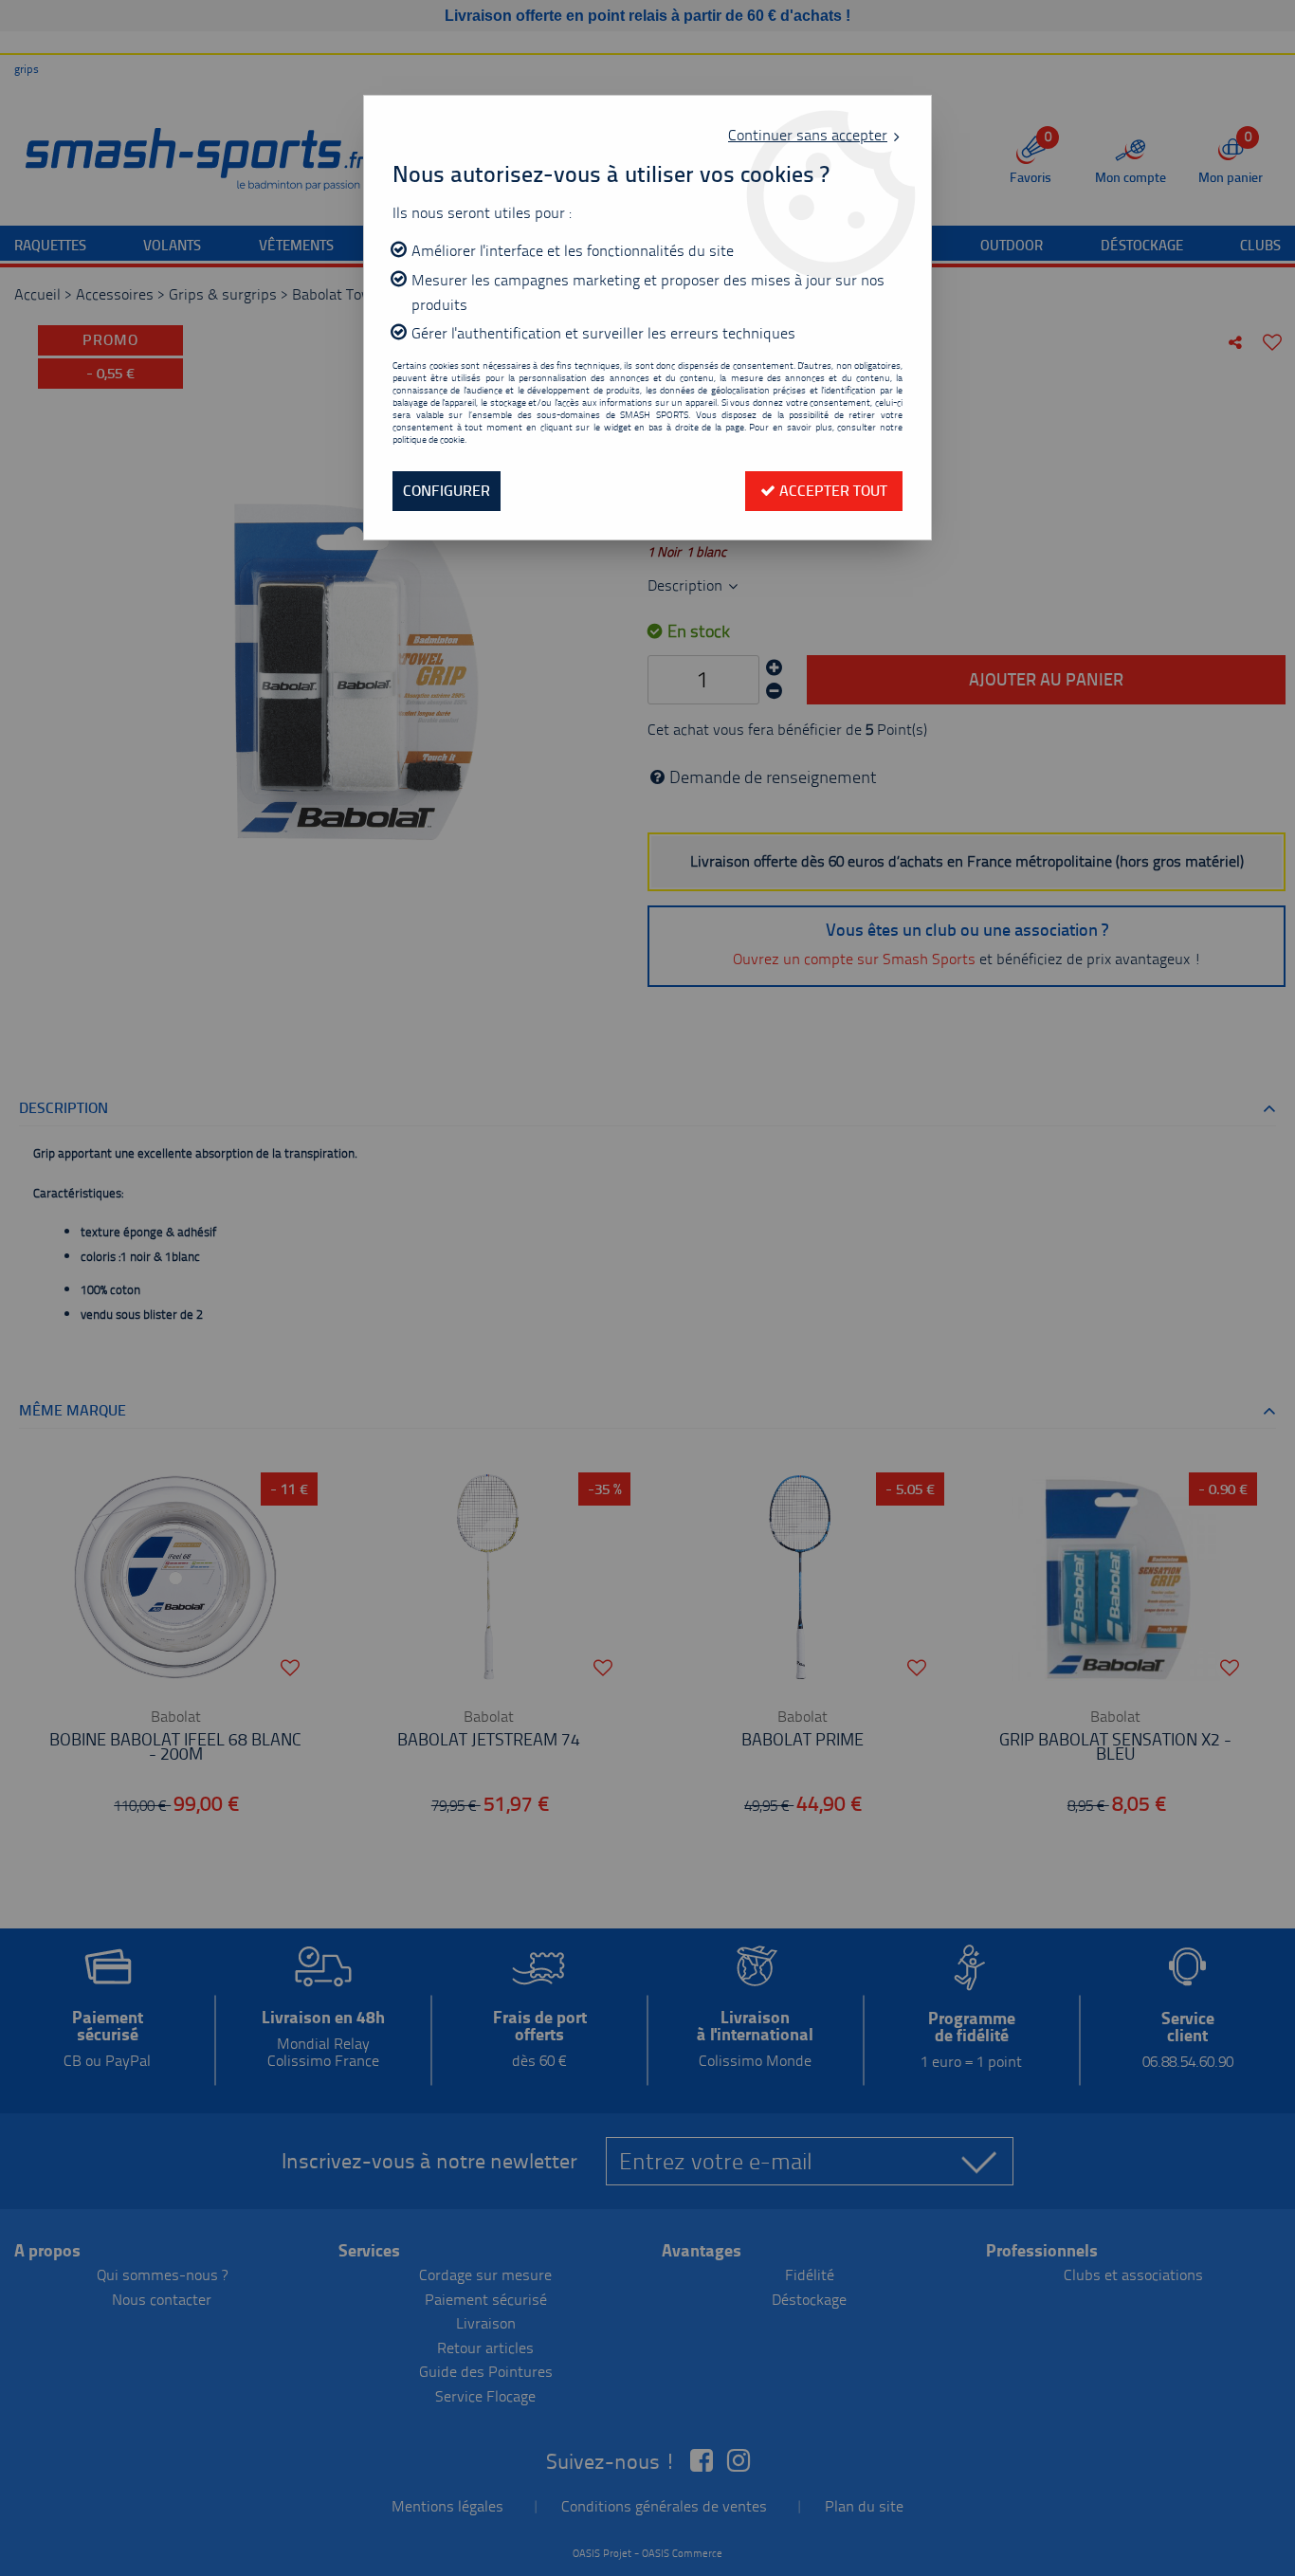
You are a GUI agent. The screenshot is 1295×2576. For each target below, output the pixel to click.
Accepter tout (831, 491)
